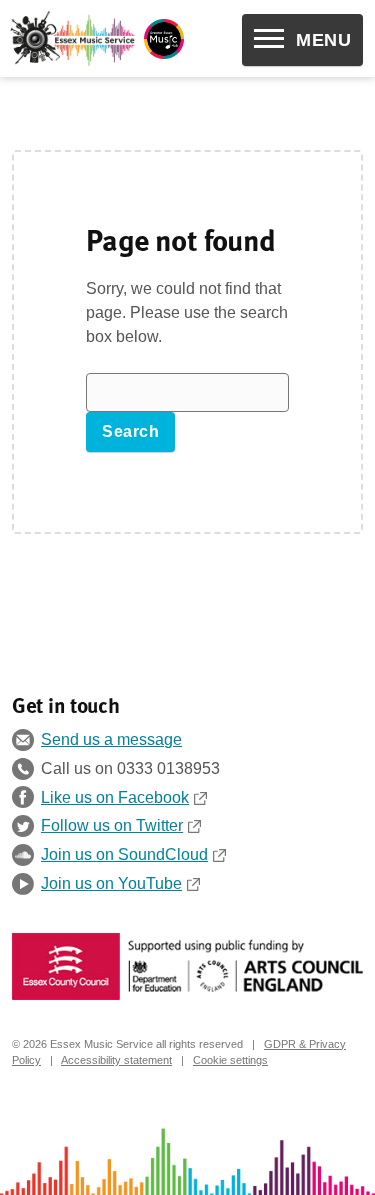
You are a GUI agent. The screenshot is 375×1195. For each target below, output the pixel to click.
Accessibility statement (116, 1060)
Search (130, 431)
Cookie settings (230, 1060)
